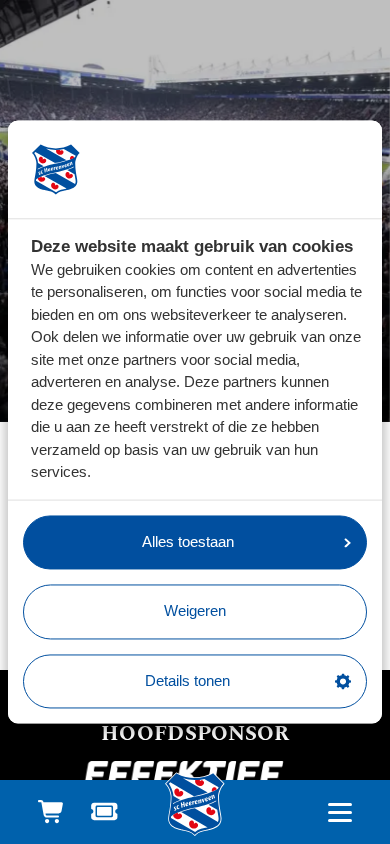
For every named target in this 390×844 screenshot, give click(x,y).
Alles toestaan (188, 541)
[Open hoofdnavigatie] (339, 812)
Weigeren (195, 611)
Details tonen (187, 680)
